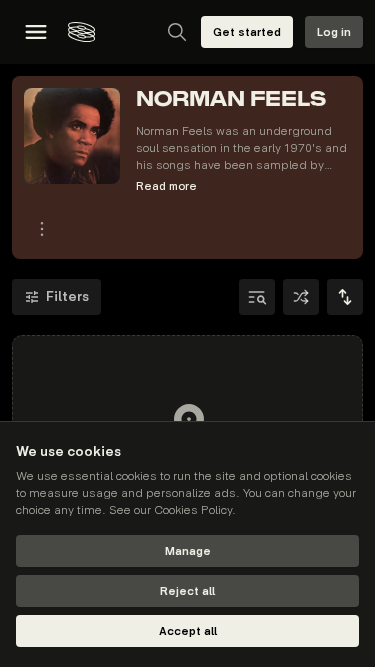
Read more (166, 186)
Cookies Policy (193, 510)
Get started (247, 32)
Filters (67, 296)
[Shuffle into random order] (301, 297)
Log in (334, 32)
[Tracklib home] (81, 32)
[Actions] (42, 229)
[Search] (177, 32)
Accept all (188, 631)
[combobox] (345, 297)
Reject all (187, 591)
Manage (188, 551)
